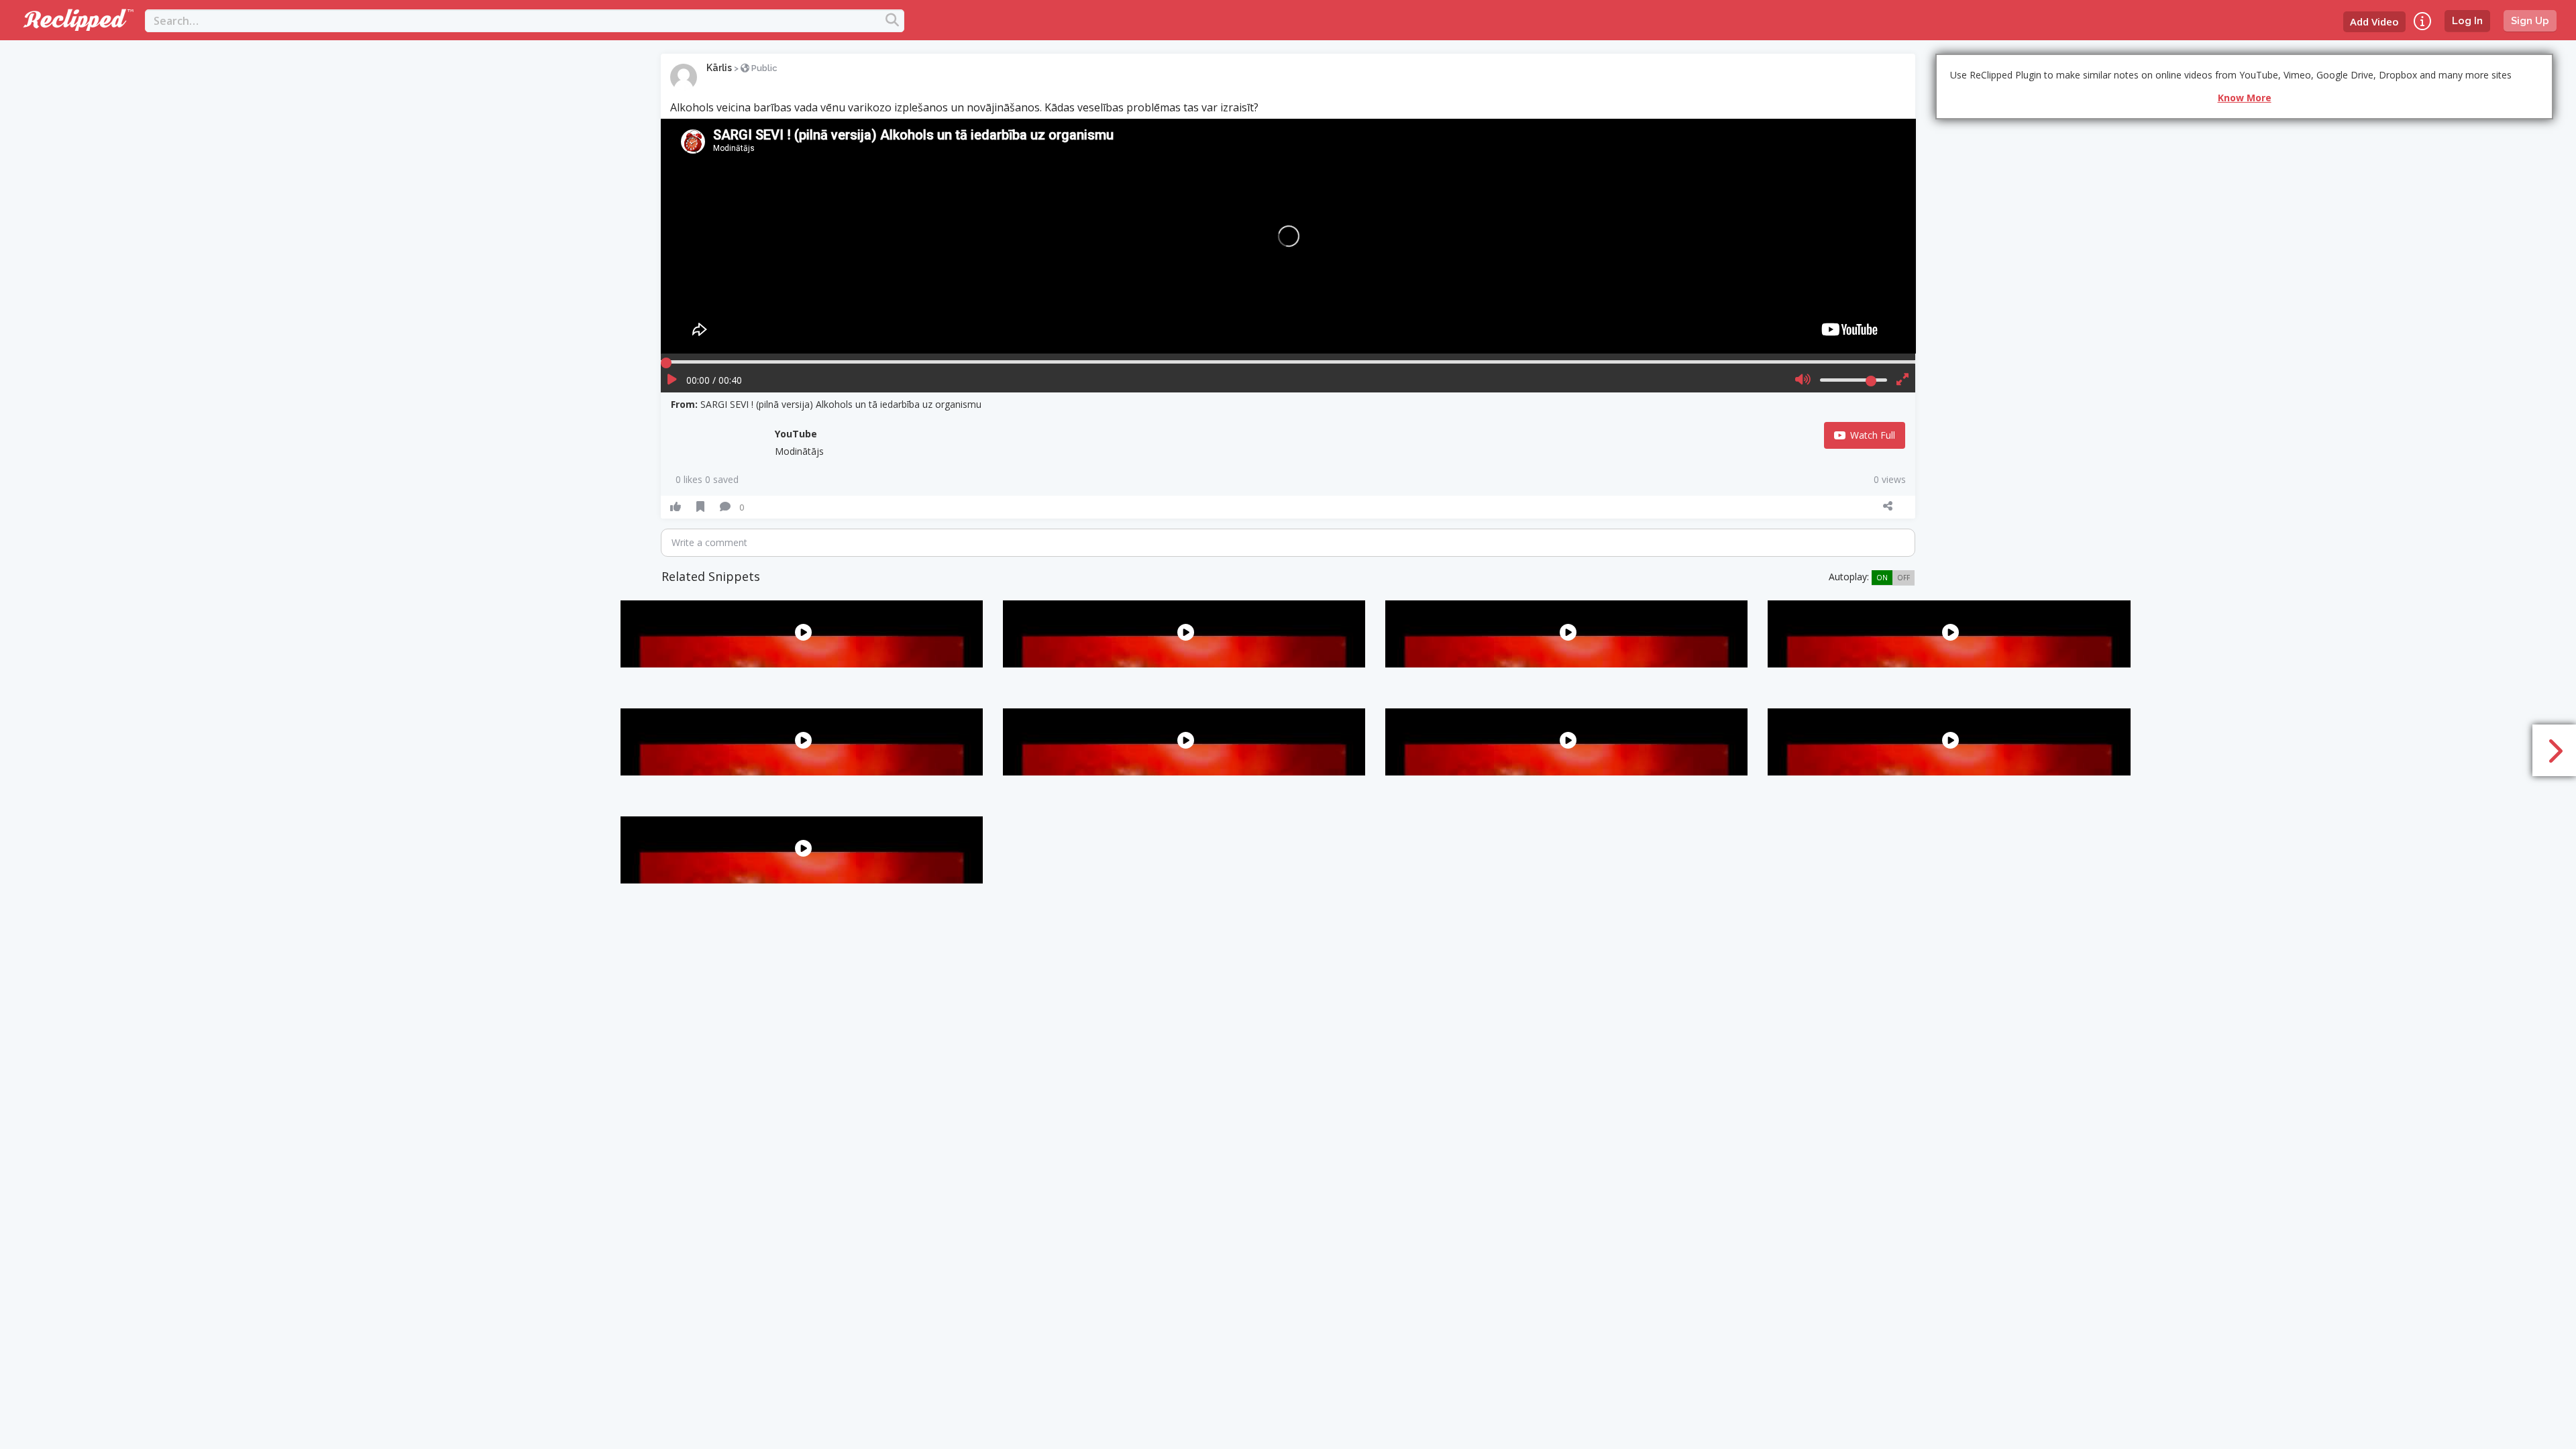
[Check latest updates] (2422, 21)
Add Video (2374, 21)
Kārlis (719, 68)
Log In (2467, 21)
